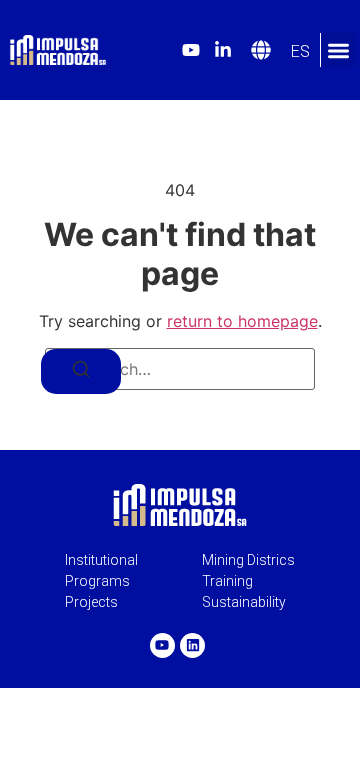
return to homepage (242, 321)
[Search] (81, 371)
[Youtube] (162, 645)
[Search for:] (180, 369)
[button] (338, 50)
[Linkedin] (192, 645)
